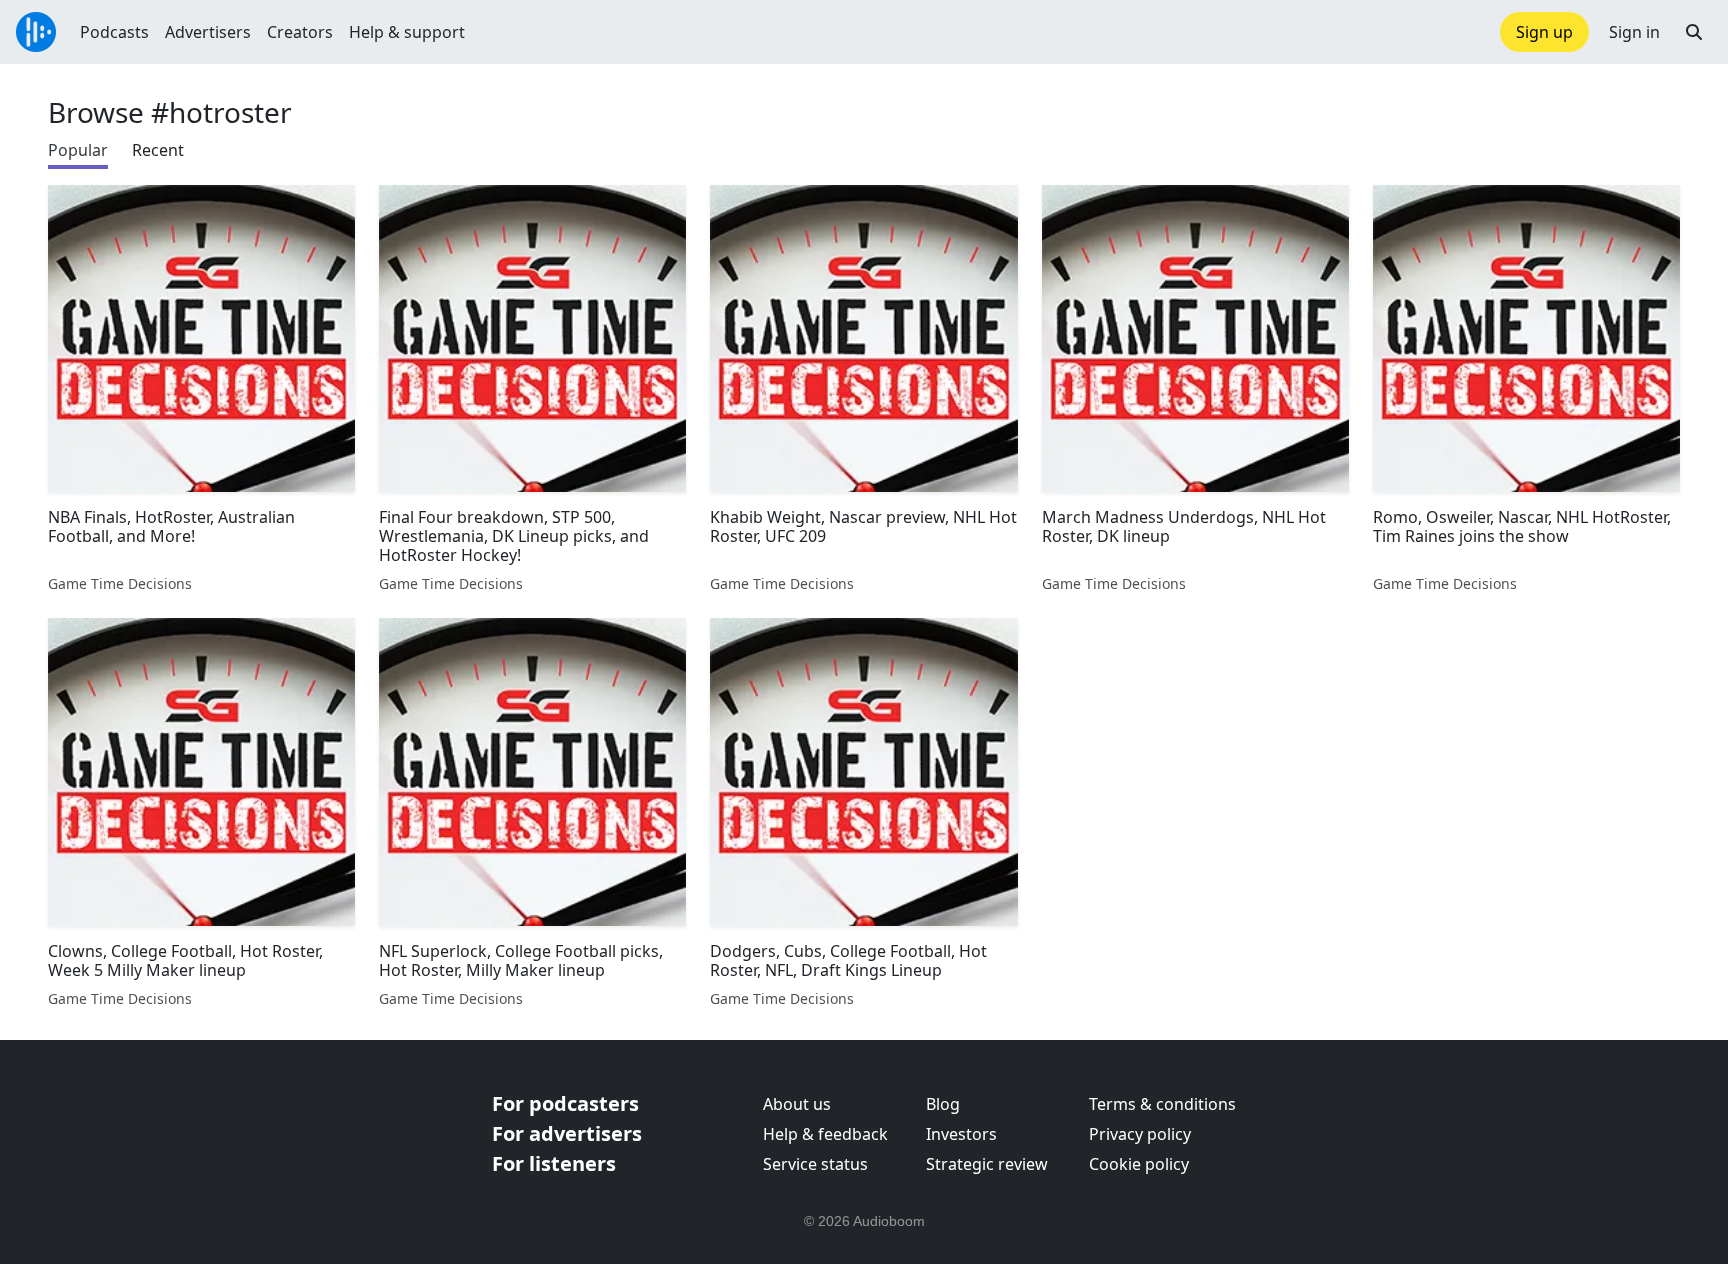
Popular (78, 150)
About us (797, 1104)
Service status (815, 1164)
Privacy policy (1140, 1134)
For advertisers (567, 1133)
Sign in (1634, 32)
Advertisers (208, 32)
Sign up (1544, 32)
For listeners (554, 1163)
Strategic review (987, 1164)
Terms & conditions (1162, 1104)
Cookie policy (1139, 1164)
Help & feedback (825, 1134)
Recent (158, 150)
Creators (300, 32)
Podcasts (114, 32)
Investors (961, 1134)
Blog (943, 1104)
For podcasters (565, 1103)
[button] (1694, 32)
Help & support (407, 32)
